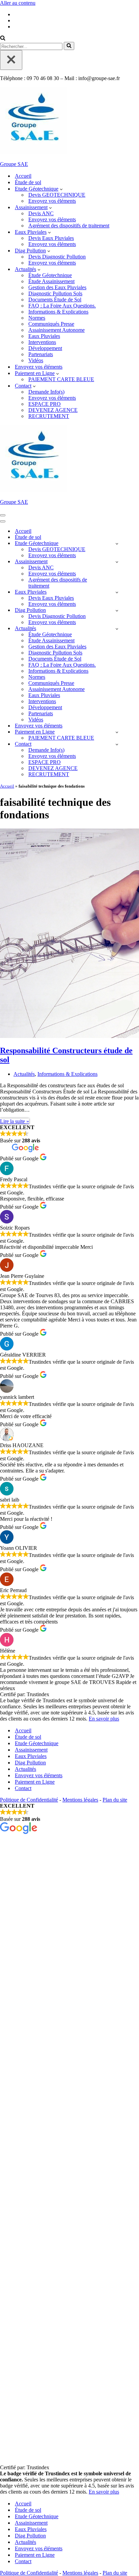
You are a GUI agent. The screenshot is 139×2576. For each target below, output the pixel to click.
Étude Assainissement (51, 281)
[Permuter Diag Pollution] (117, 610)
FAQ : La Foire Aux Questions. (62, 306)
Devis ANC (41, 213)
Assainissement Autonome (57, 330)
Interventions (42, 342)
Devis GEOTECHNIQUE (57, 195)
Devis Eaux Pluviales (51, 238)
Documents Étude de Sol (55, 300)
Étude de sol (28, 182)
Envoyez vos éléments (52, 201)
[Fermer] (11, 60)
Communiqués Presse (51, 324)
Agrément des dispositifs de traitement (69, 226)
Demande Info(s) (46, 392)
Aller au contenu (18, 3)
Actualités (24, 1074)
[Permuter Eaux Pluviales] (117, 592)
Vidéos (36, 360)
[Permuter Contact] (117, 744)
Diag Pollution (30, 1763)
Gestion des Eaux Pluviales (57, 287)
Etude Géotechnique (37, 1743)
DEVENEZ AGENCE (53, 410)
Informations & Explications (58, 312)
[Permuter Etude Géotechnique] (117, 543)
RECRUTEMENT (49, 416)
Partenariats (41, 354)
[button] (61, 189)
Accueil (23, 176)
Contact (23, 1788)
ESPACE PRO (45, 404)
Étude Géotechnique (50, 275)
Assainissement (31, 1750)
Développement (45, 348)
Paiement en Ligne (35, 1782)
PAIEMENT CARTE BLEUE (61, 379)
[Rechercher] (3, 39)
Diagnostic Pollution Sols (55, 293)
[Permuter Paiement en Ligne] (117, 732)
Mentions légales (80, 1800)
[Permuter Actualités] (117, 629)
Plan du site (115, 1800)
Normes (37, 318)
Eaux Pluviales (44, 336)
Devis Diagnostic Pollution (57, 257)
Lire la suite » (15, 1121)
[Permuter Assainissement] (117, 562)
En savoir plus (104, 1719)
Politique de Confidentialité (29, 1800)
